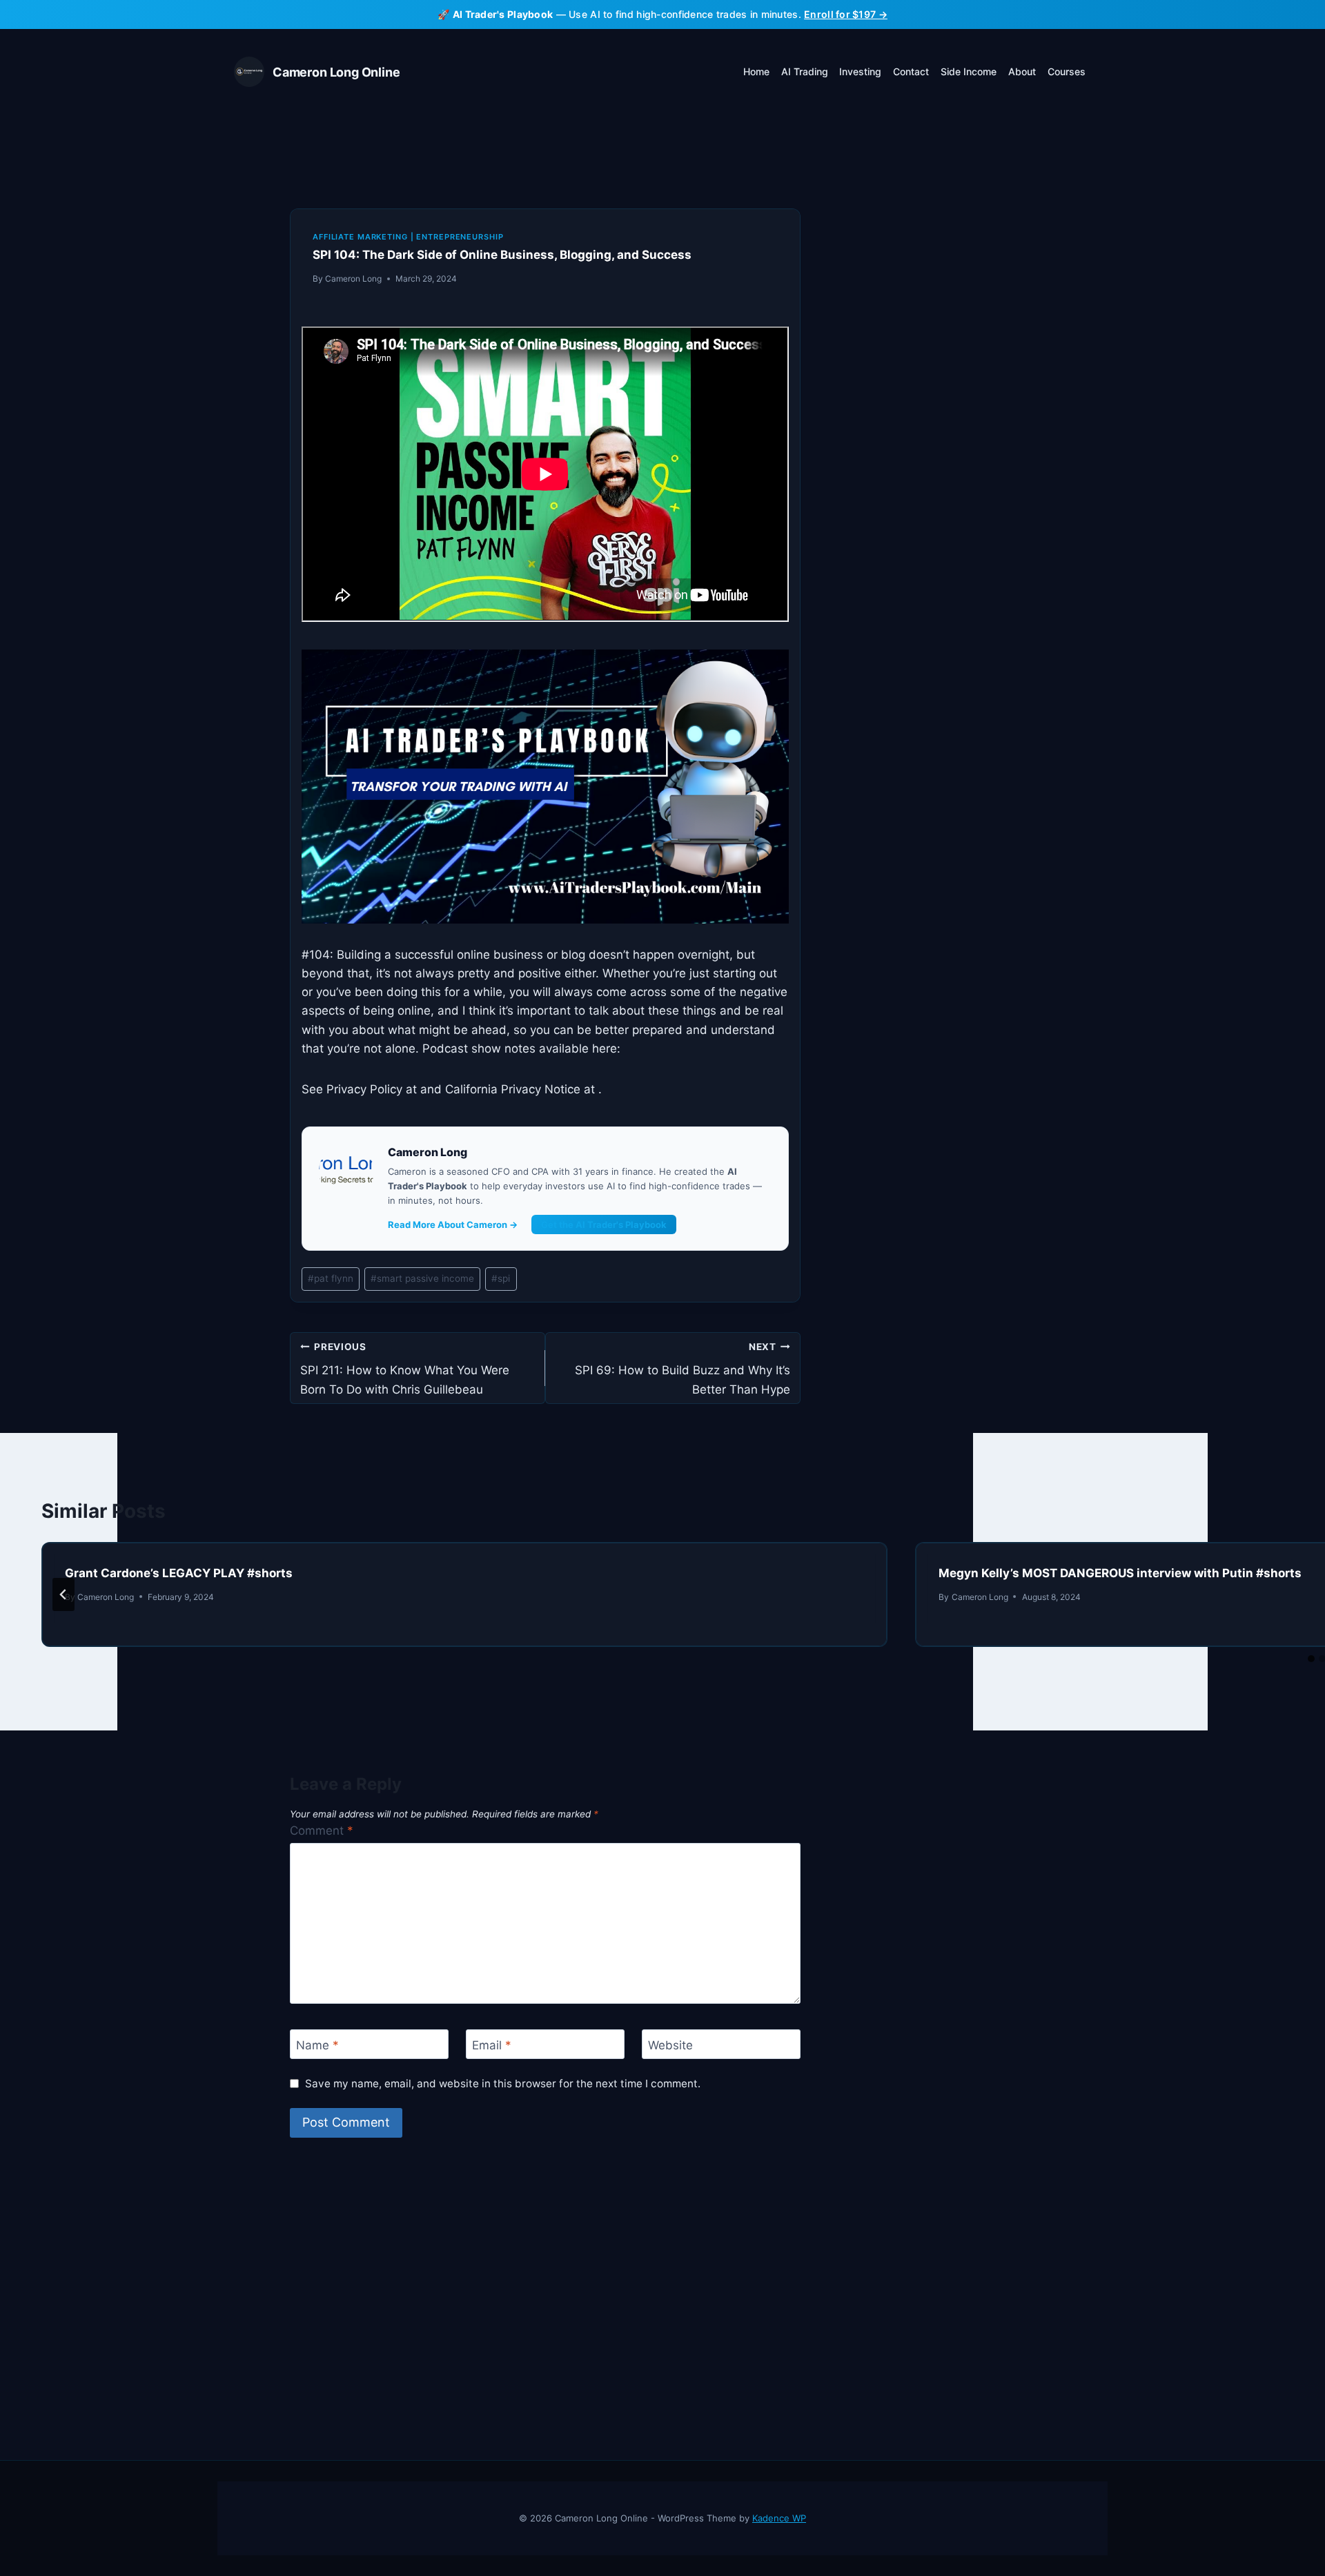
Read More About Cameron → (453, 1224)
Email (492, 2045)
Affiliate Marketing (360, 237)
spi (501, 1278)
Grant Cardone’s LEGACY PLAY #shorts (179, 1573)
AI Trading (805, 71)
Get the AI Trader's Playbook (604, 1224)
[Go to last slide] (63, 1594)
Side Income (969, 71)
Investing (860, 71)
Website (670, 2045)
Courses (1067, 71)
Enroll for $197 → (846, 14)
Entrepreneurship (460, 237)
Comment (322, 1831)
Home (756, 71)
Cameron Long (353, 279)
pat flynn (331, 1278)
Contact (911, 71)
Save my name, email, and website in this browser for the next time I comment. (503, 2084)
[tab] (1311, 1659)
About (1022, 71)
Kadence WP (779, 2518)
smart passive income (422, 1278)
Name (317, 2045)
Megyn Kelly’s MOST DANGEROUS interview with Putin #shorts (1120, 1573)
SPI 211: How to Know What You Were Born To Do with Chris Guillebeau (405, 1369)
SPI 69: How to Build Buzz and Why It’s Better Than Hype (683, 1369)
